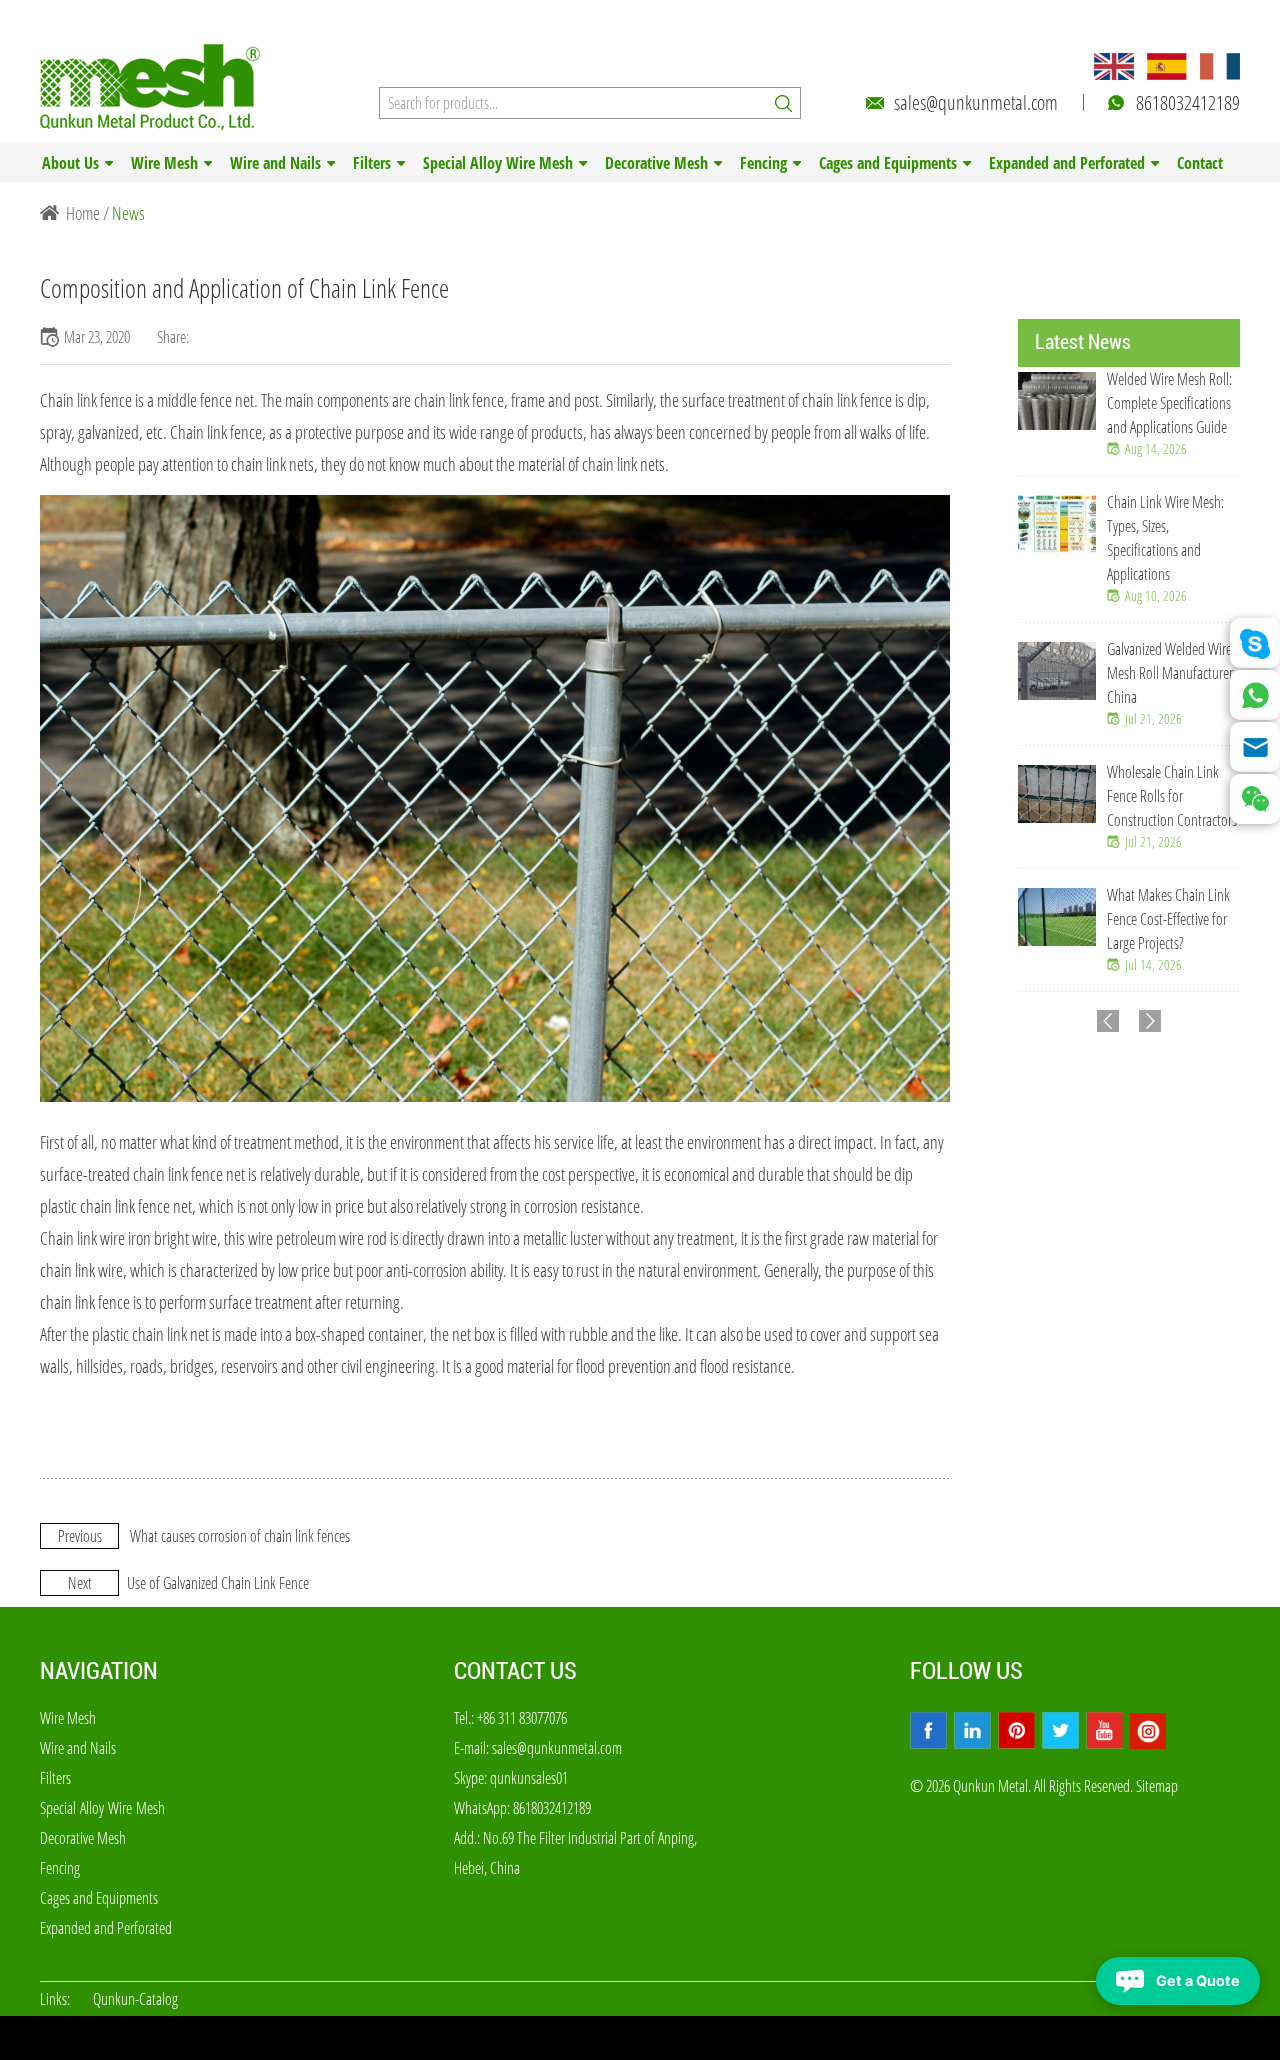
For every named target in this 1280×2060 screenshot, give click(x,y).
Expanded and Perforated (1067, 163)
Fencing (763, 163)
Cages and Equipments (888, 163)
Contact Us (515, 1671)
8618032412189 (1188, 102)
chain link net (170, 1334)
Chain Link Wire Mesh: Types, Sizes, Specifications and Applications (1165, 538)
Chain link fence (86, 400)
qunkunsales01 (529, 1778)
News (128, 213)
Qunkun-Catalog (135, 1999)
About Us (70, 163)
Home (83, 213)
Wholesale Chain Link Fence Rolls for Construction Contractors (1172, 796)
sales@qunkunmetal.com (976, 102)
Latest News (1083, 342)
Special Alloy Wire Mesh (498, 163)
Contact (1200, 163)
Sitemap (1157, 1786)
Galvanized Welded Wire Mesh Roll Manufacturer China (1170, 673)
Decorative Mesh (656, 163)
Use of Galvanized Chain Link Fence (218, 1583)
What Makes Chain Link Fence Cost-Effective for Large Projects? (1168, 919)
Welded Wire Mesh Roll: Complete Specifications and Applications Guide (1169, 403)
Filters (372, 163)
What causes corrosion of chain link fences (240, 1536)
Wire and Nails (275, 163)
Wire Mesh (164, 163)
